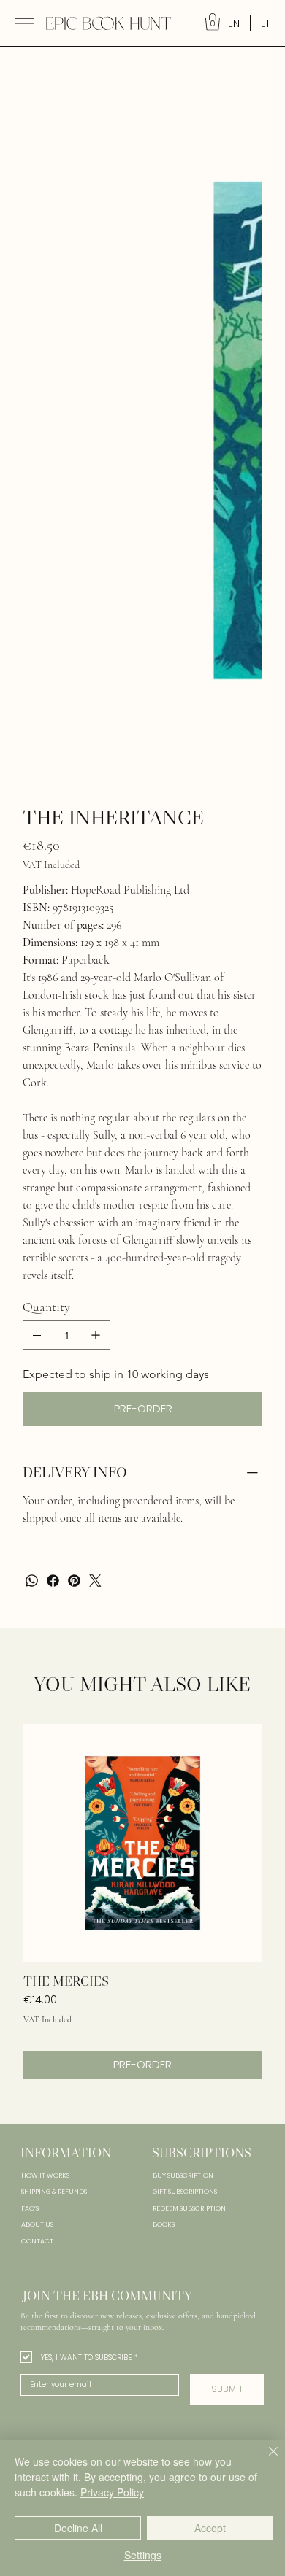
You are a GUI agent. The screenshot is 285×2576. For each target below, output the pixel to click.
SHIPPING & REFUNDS (54, 1733)
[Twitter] (95, 1122)
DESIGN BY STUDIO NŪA (227, 2092)
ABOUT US (37, 1765)
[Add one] (96, 876)
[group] (142, 1442)
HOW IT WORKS (45, 1717)
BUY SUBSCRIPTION (183, 1717)
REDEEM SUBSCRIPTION (189, 1749)
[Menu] (24, 23)
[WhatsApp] (32, 1122)
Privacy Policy (112, 2492)
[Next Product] (242, 1383)
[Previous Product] (43, 1383)
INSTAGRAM (39, 2046)
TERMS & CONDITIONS (243, 2063)
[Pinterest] (74, 1122)
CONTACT (37, 1782)
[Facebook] (53, 1122)
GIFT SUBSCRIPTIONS (185, 1733)
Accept (210, 2528)
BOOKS (164, 1765)
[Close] (265, 2460)
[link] (213, 22)
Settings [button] (143, 2555)
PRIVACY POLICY (238, 2046)
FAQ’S (30, 1749)
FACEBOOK (38, 2059)
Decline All (78, 2528)
